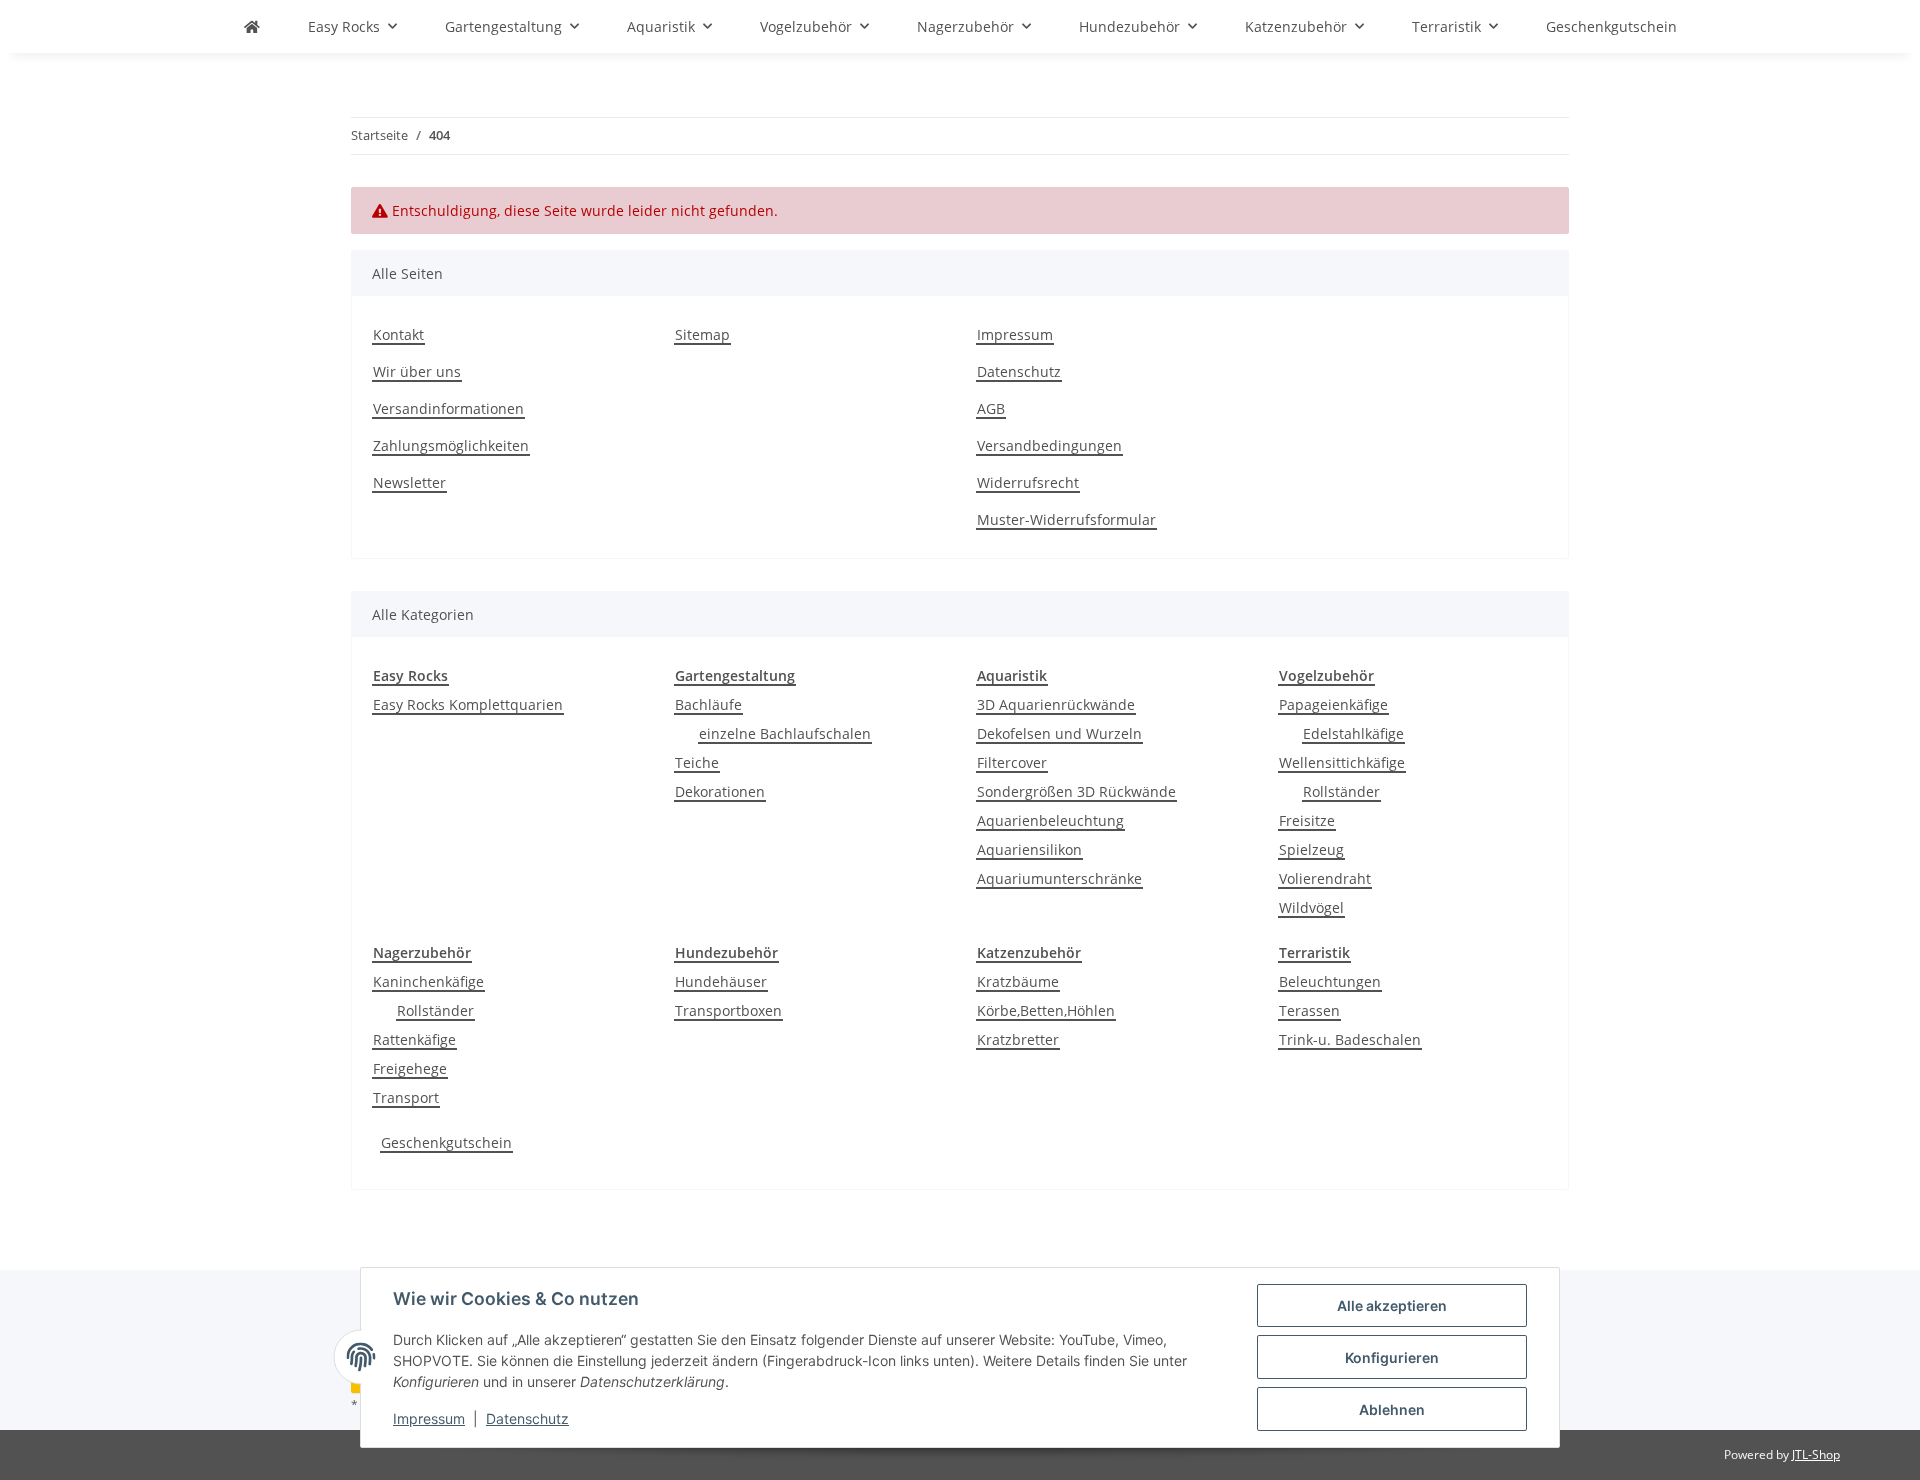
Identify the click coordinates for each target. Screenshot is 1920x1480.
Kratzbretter (1018, 1039)
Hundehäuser (721, 981)
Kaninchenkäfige (428, 981)
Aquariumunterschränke (1059, 878)
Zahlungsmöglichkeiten (451, 445)
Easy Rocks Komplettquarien (468, 704)
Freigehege (410, 1068)
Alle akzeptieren (1392, 1305)
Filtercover (1012, 762)
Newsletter (409, 482)
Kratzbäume (1018, 981)
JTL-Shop (1816, 1454)
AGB (991, 408)
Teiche (697, 762)
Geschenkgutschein (446, 1142)
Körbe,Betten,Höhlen (1046, 1010)
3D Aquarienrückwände (1056, 704)
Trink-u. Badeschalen (1350, 1039)
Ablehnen (1392, 1409)
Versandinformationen (448, 408)
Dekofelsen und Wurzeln (1059, 733)
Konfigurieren (1392, 1357)
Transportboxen (728, 1010)
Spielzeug (1311, 849)
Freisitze (1307, 820)
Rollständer (1341, 791)
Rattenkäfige (414, 1039)
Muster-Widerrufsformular (1066, 519)
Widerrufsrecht (1028, 482)
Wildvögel (1311, 907)
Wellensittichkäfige (1342, 762)
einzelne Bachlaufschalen (785, 733)
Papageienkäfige (1333, 704)
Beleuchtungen (1330, 981)
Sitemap (702, 334)
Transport (406, 1097)
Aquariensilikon (1029, 849)
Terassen (1309, 1010)
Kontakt (398, 334)
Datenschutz (527, 1418)
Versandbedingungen (1049, 445)
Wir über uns (417, 371)
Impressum (429, 1418)
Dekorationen (720, 791)
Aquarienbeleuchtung (1050, 820)
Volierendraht (1325, 878)
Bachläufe (708, 704)
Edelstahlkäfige (1353, 733)
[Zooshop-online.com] (252, 26)
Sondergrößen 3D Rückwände (1076, 791)
